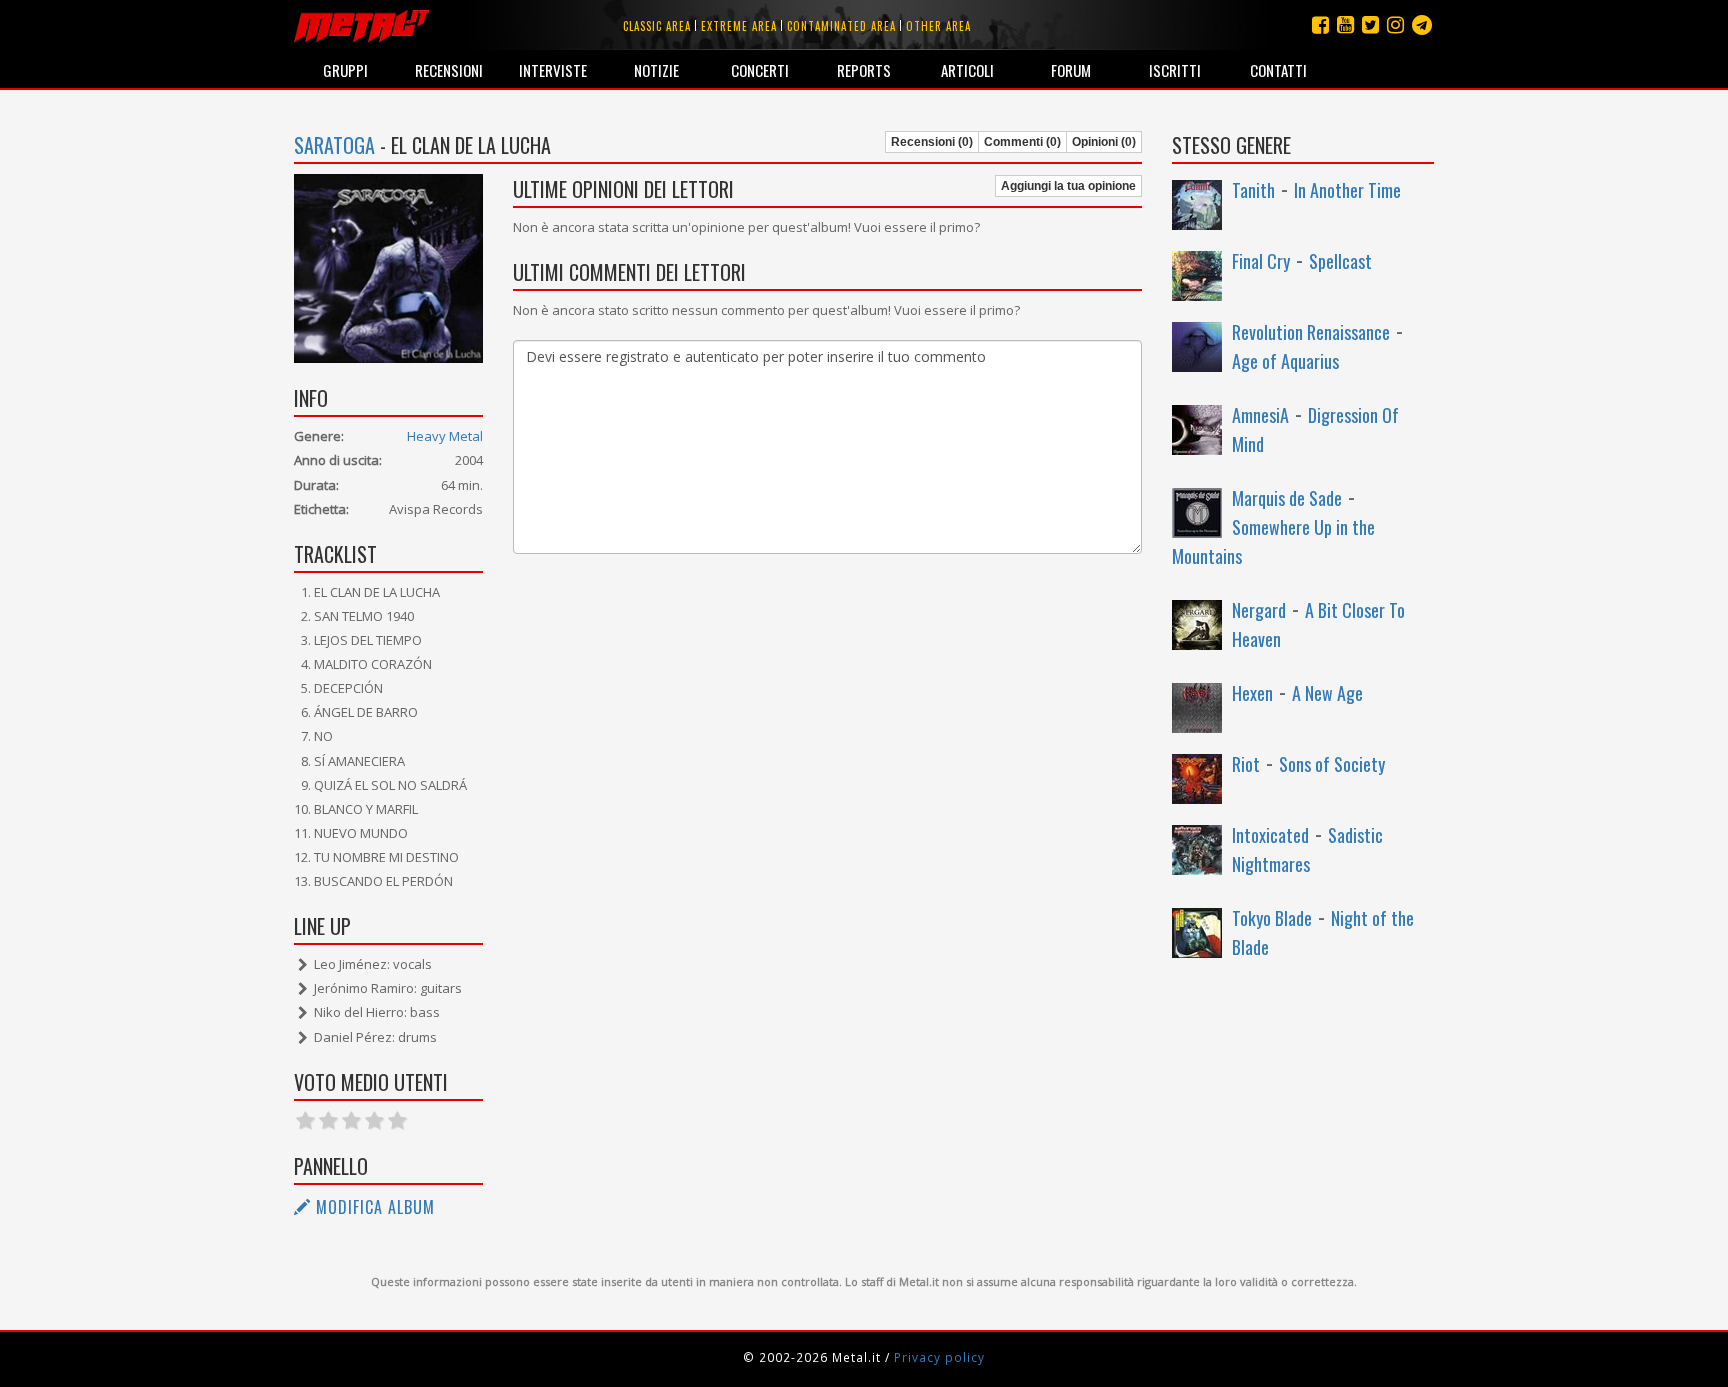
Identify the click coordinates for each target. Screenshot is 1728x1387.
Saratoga (334, 145)
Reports (864, 70)
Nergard (1259, 610)
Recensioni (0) (932, 142)
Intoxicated (1270, 835)
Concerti (760, 70)
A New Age (1327, 693)
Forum (1071, 70)
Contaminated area (841, 26)
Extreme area (739, 26)
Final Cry (1261, 261)
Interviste (553, 70)
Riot (1246, 764)
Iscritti (1175, 70)
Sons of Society (1332, 764)
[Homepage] (361, 25)
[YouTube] (1345, 24)
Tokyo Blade (1272, 918)
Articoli (967, 70)
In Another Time (1347, 190)
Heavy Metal (445, 436)
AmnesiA (1260, 415)
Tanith (1253, 190)
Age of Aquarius (1285, 361)
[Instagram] (1422, 24)
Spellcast (1340, 261)
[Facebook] (1320, 24)
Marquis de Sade (1287, 498)
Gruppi (345, 70)
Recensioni (449, 70)
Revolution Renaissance (1311, 332)
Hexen (1252, 693)
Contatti (1278, 70)
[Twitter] (1370, 24)
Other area (938, 26)
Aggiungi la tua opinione (1068, 186)
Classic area (657, 26)
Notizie (656, 70)
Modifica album (373, 1207)
